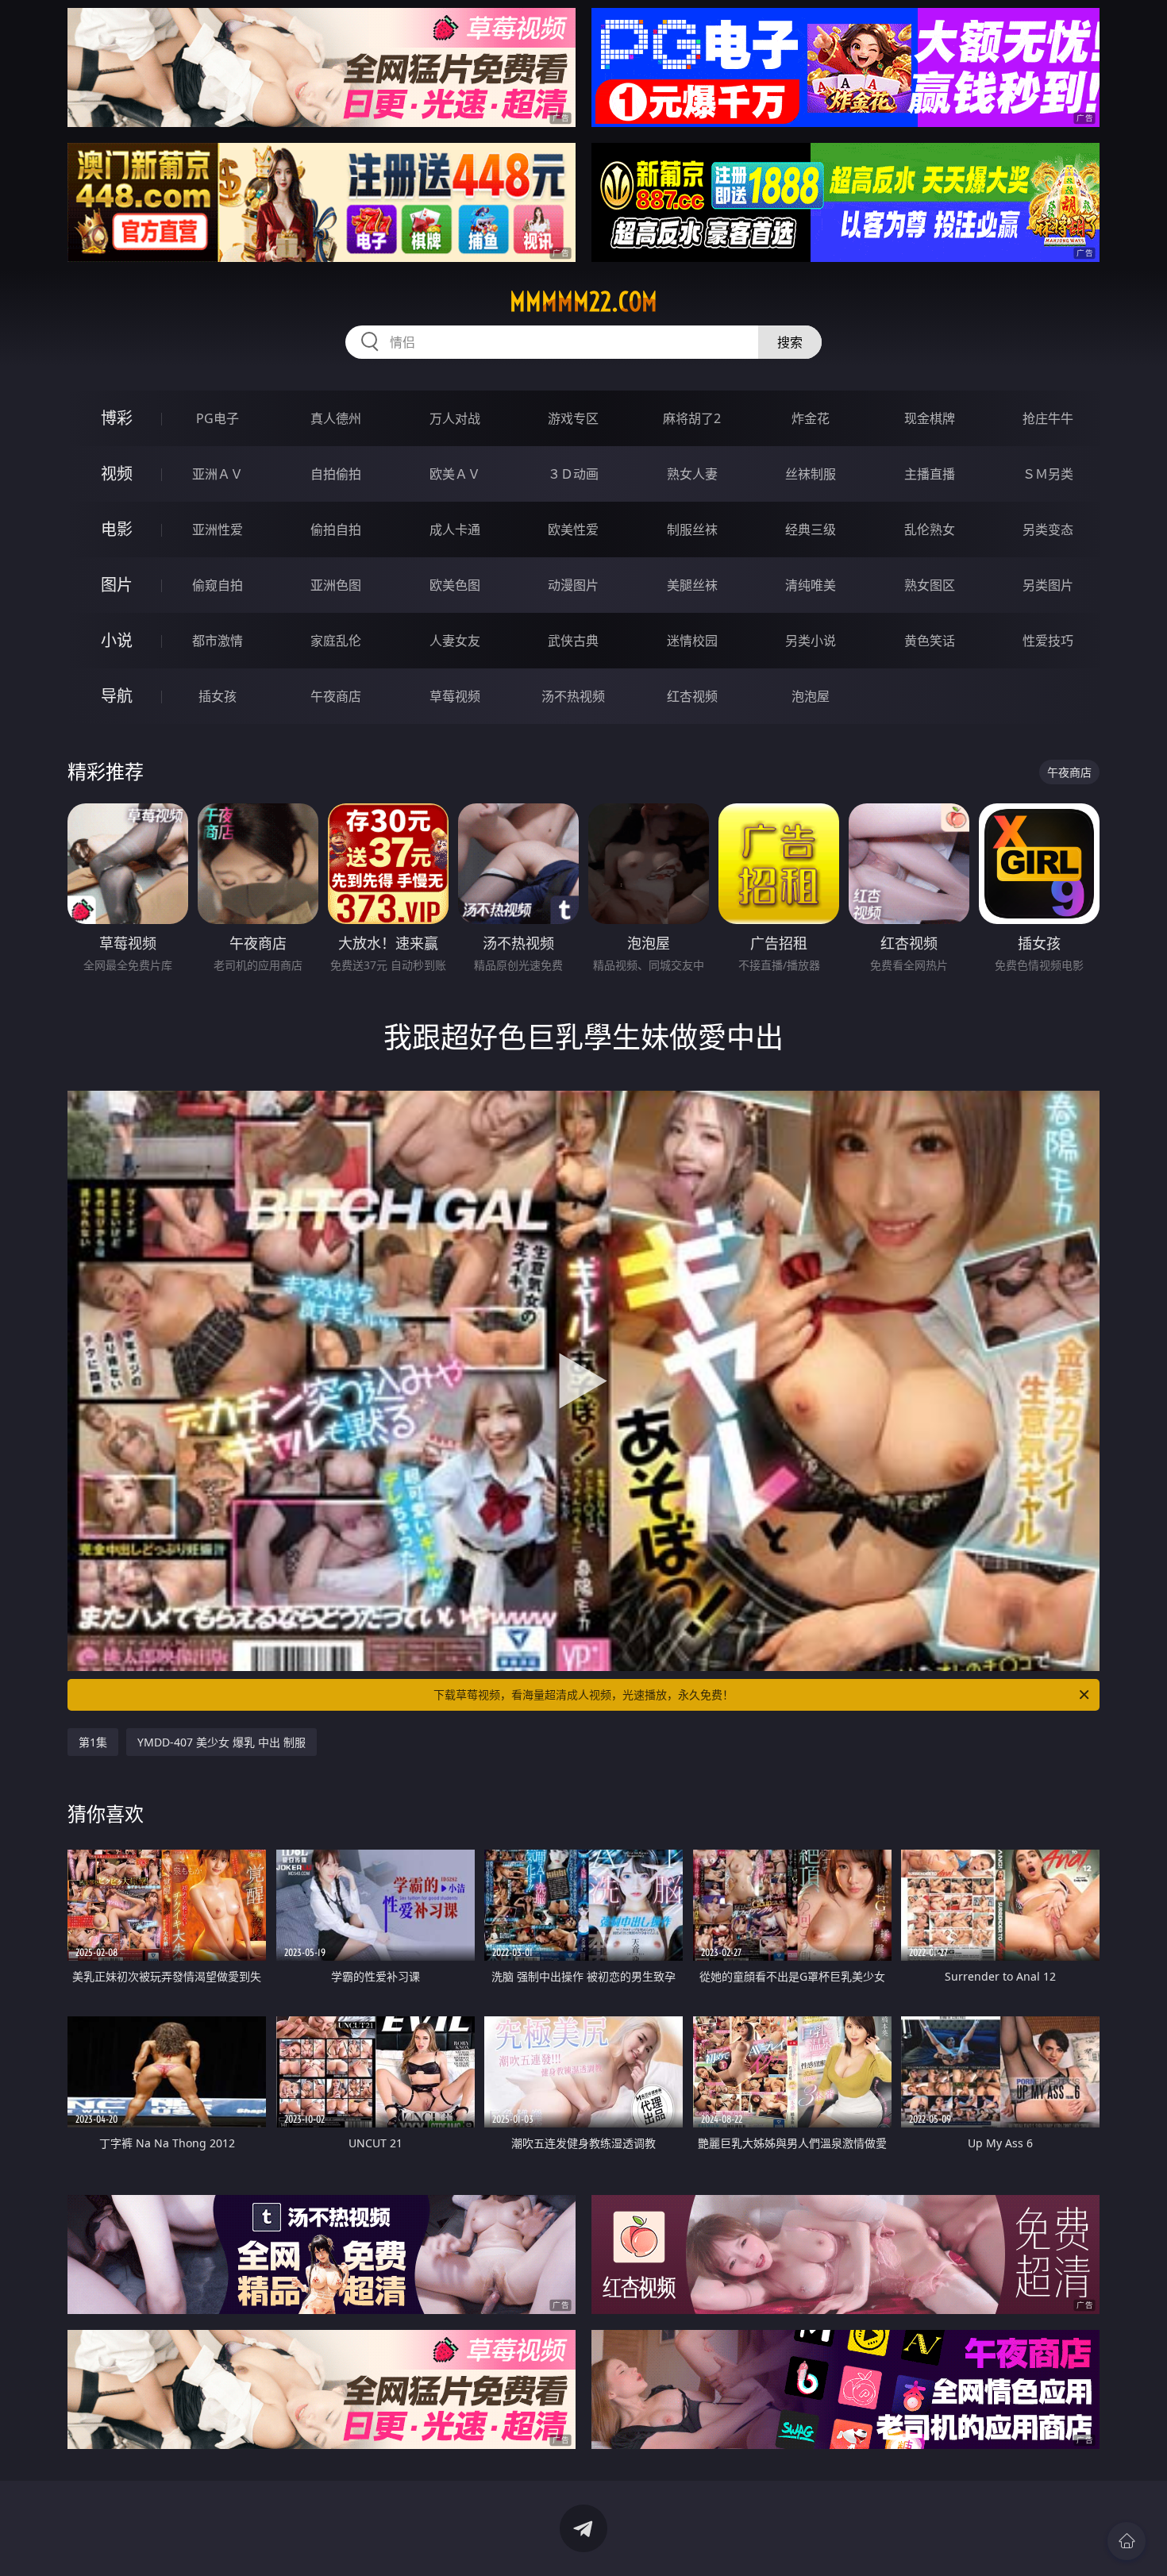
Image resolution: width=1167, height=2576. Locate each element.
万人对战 (455, 418)
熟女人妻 (692, 474)
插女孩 (218, 696)
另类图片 (1048, 585)
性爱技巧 (1048, 641)
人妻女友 (455, 641)
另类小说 (811, 641)
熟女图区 (930, 585)
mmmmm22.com (583, 302)
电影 (117, 529)
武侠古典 (573, 641)
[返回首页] (1127, 2541)
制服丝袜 (692, 529)
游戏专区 (573, 418)
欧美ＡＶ (455, 474)
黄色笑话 (930, 641)
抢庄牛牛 (1048, 418)
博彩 (117, 418)
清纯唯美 (811, 585)
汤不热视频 (573, 696)
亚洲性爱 (218, 529)
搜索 (790, 342)
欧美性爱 (573, 529)
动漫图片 (573, 585)
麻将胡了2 (692, 418)
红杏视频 (692, 696)
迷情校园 (692, 641)
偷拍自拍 (336, 529)
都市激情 (218, 641)
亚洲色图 (336, 585)
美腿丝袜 (692, 585)
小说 (117, 640)
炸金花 (811, 418)
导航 (117, 696)
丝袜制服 (811, 474)
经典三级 (811, 529)
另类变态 (1048, 529)
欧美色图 (455, 585)
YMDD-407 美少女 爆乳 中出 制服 (221, 1742)
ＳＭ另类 (1048, 474)
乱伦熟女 (930, 529)
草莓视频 (455, 696)
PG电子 (218, 418)
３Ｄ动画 (573, 474)
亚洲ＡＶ (218, 474)
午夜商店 (336, 696)
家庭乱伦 (336, 641)
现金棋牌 (930, 418)
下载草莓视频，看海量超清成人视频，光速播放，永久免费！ (583, 1694)
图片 (117, 585)
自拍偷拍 (336, 474)
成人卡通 (455, 529)
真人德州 (336, 418)
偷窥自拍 (218, 585)
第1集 (93, 1742)
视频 (117, 474)
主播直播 (930, 474)
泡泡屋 (811, 696)
